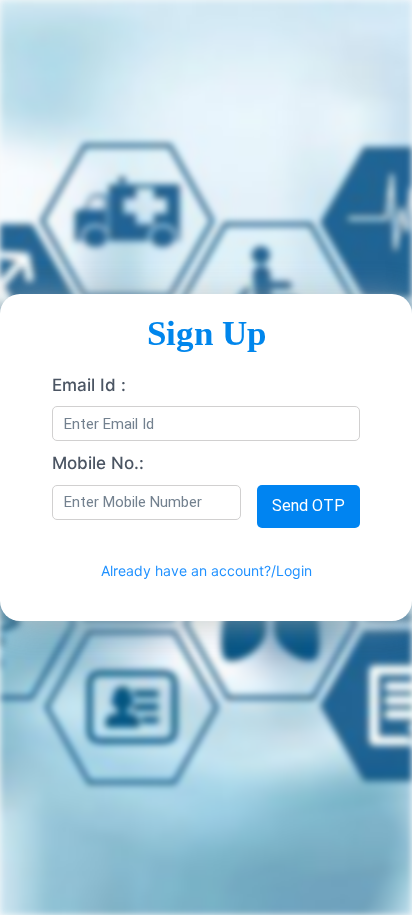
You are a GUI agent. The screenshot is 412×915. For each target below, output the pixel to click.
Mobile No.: (98, 463)
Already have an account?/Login (206, 570)
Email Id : (89, 385)
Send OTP (308, 505)
